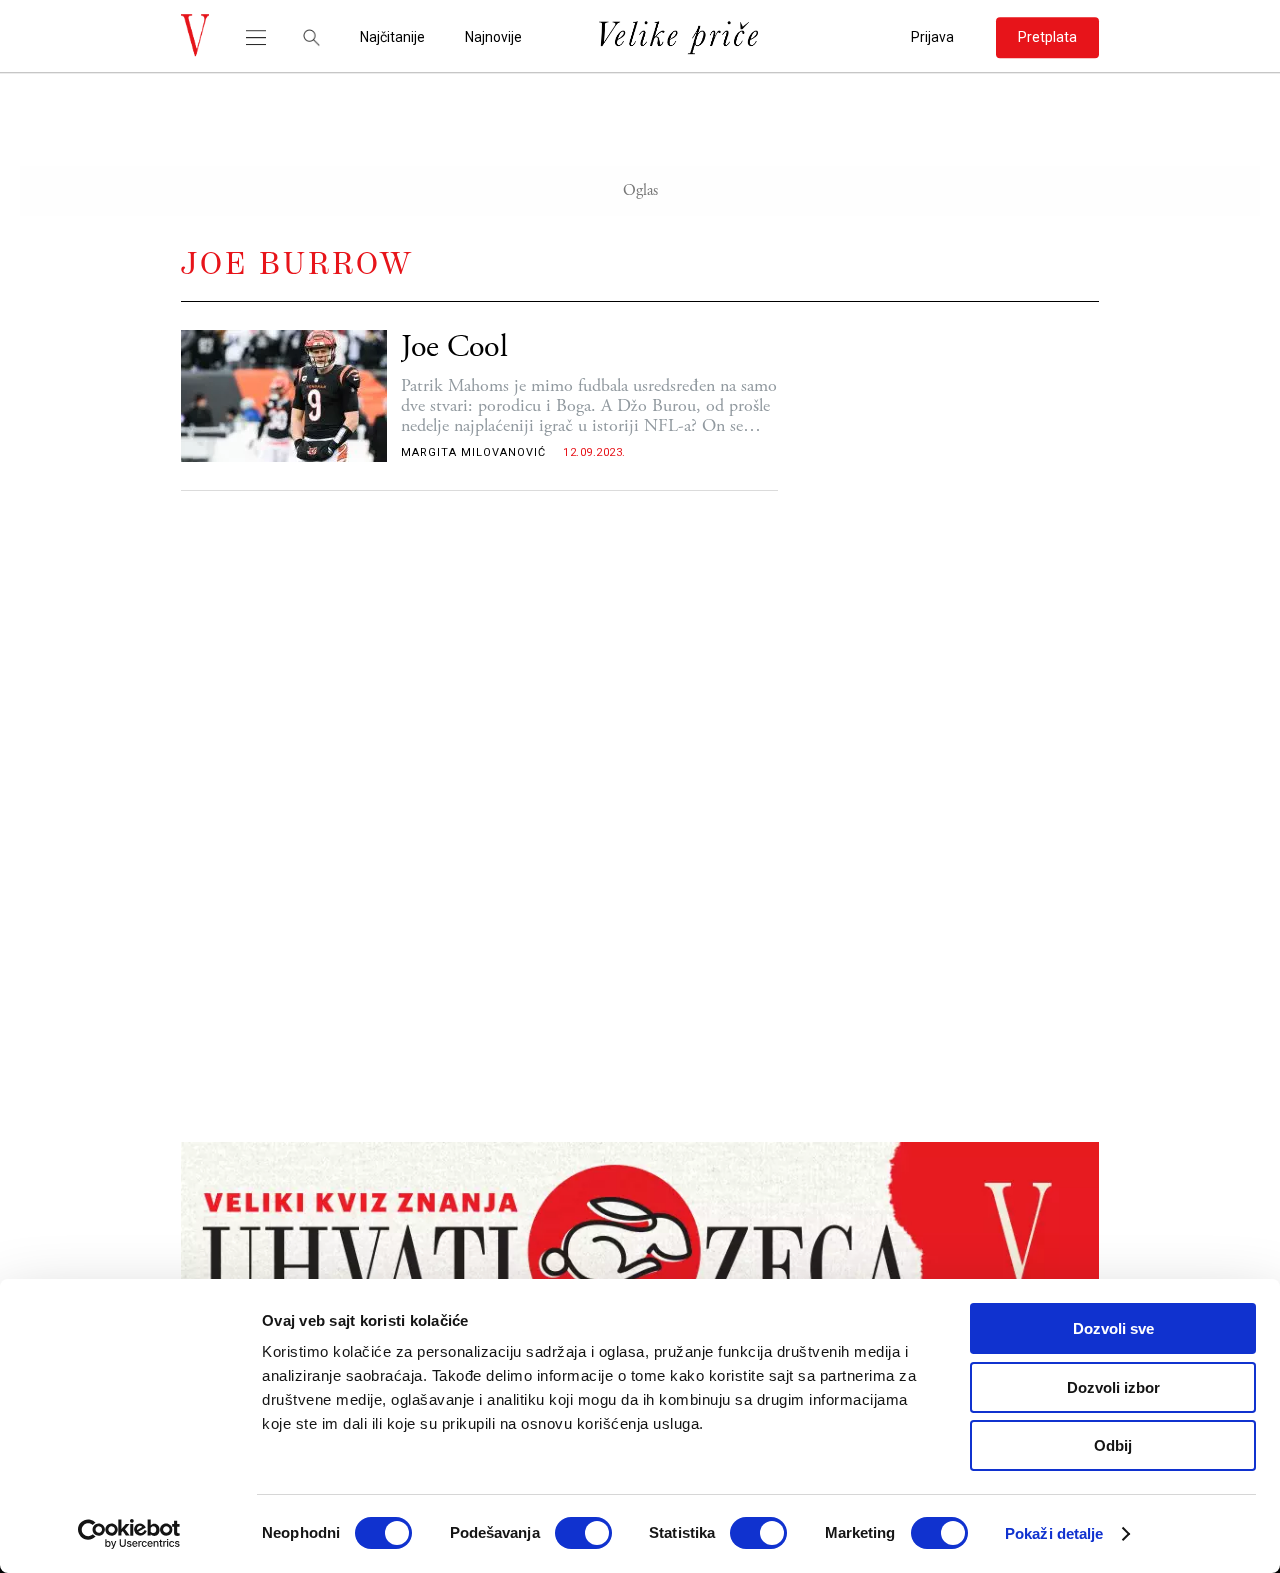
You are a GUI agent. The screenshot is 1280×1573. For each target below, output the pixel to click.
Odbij (1113, 1445)
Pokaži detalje (1054, 1533)
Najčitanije (392, 37)
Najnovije (493, 37)
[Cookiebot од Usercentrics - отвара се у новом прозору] (129, 1534)
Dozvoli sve (1113, 1328)
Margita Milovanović (473, 452)
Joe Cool (454, 347)
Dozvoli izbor (1113, 1387)
